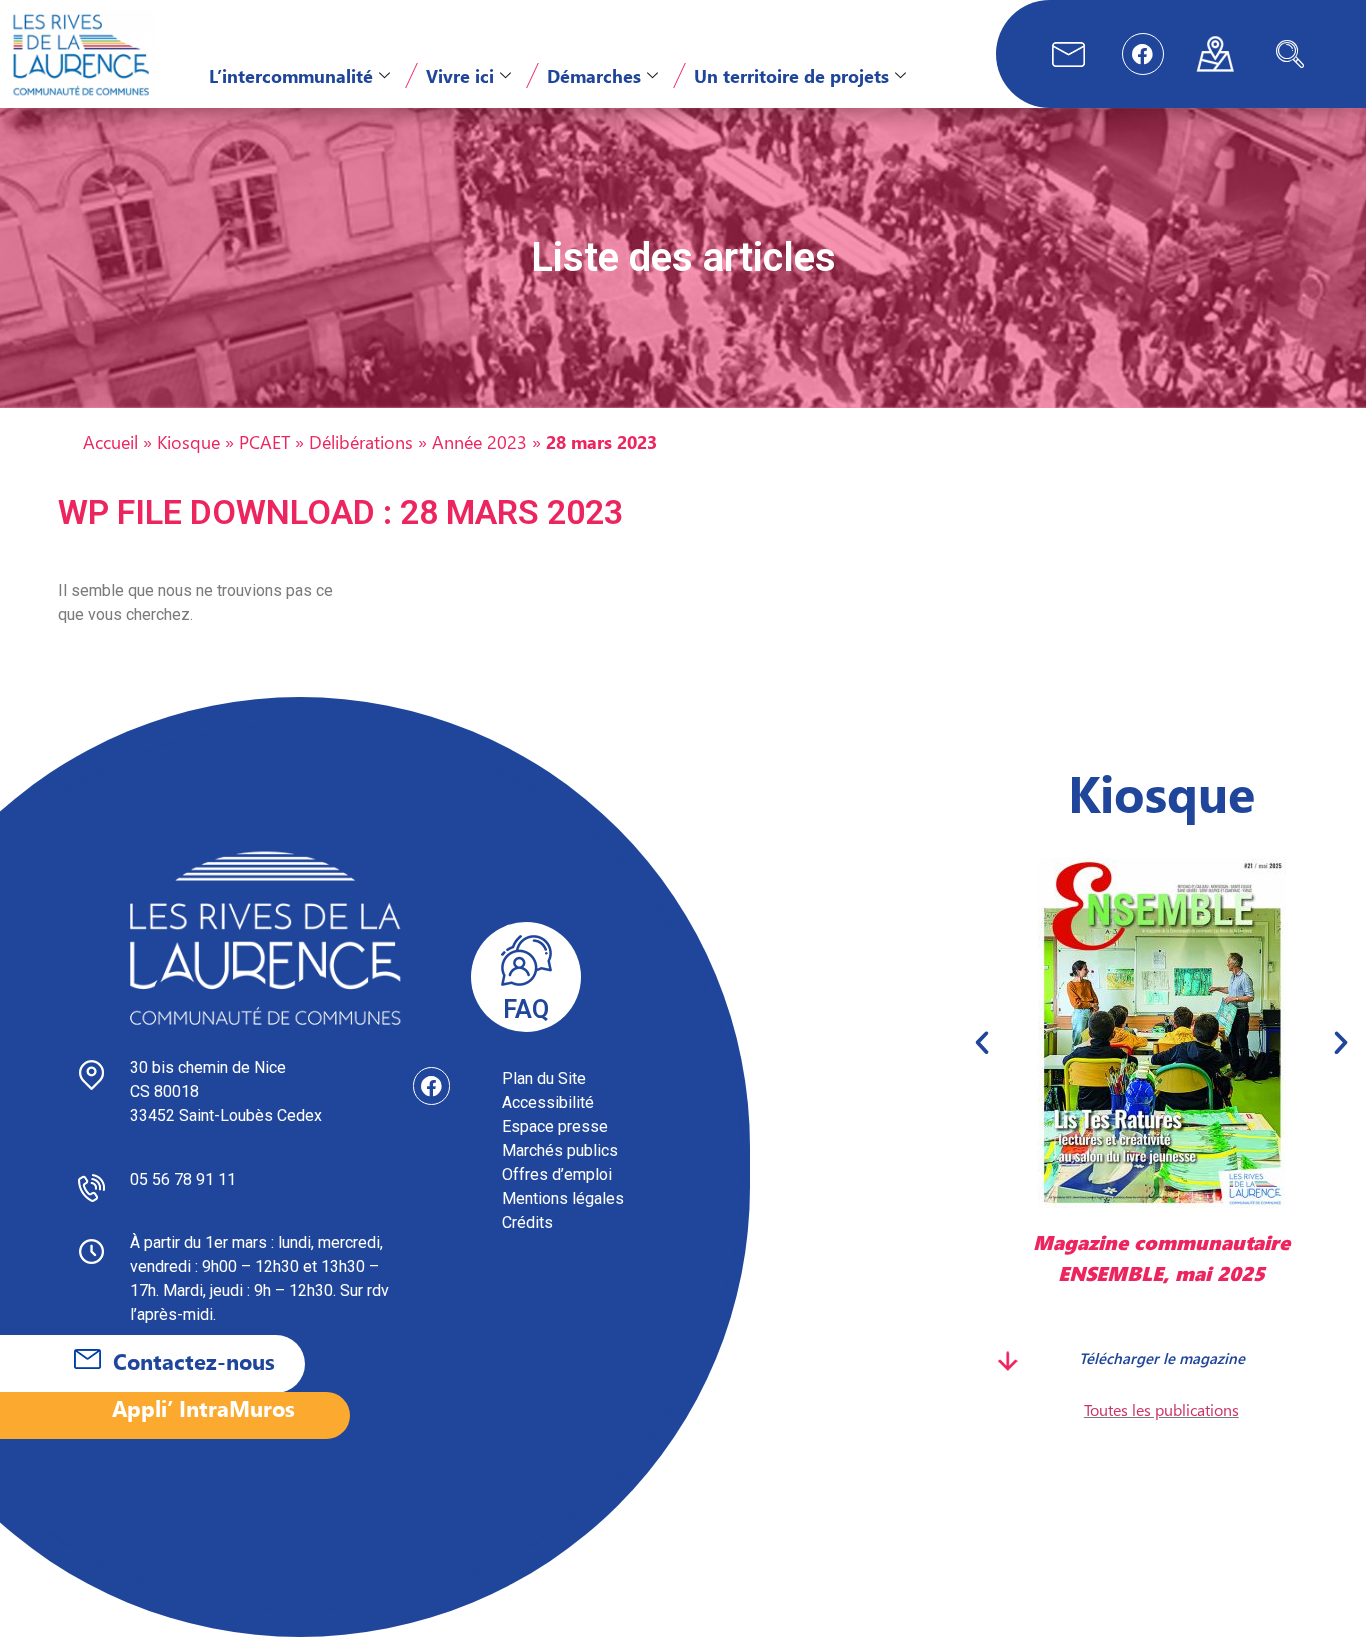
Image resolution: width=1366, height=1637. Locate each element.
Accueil (110, 441)
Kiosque (188, 441)
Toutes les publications (1161, 1409)
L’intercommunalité (291, 75)
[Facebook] (1143, 54)
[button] (1290, 54)
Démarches (594, 75)
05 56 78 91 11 (183, 1179)
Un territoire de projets (791, 75)
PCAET (264, 441)
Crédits (527, 1222)
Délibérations (361, 441)
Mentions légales (563, 1198)
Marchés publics (560, 1150)
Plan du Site (544, 1078)
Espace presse (555, 1126)
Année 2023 (479, 441)
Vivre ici (460, 75)
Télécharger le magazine (1161, 1358)
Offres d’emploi (557, 1174)
